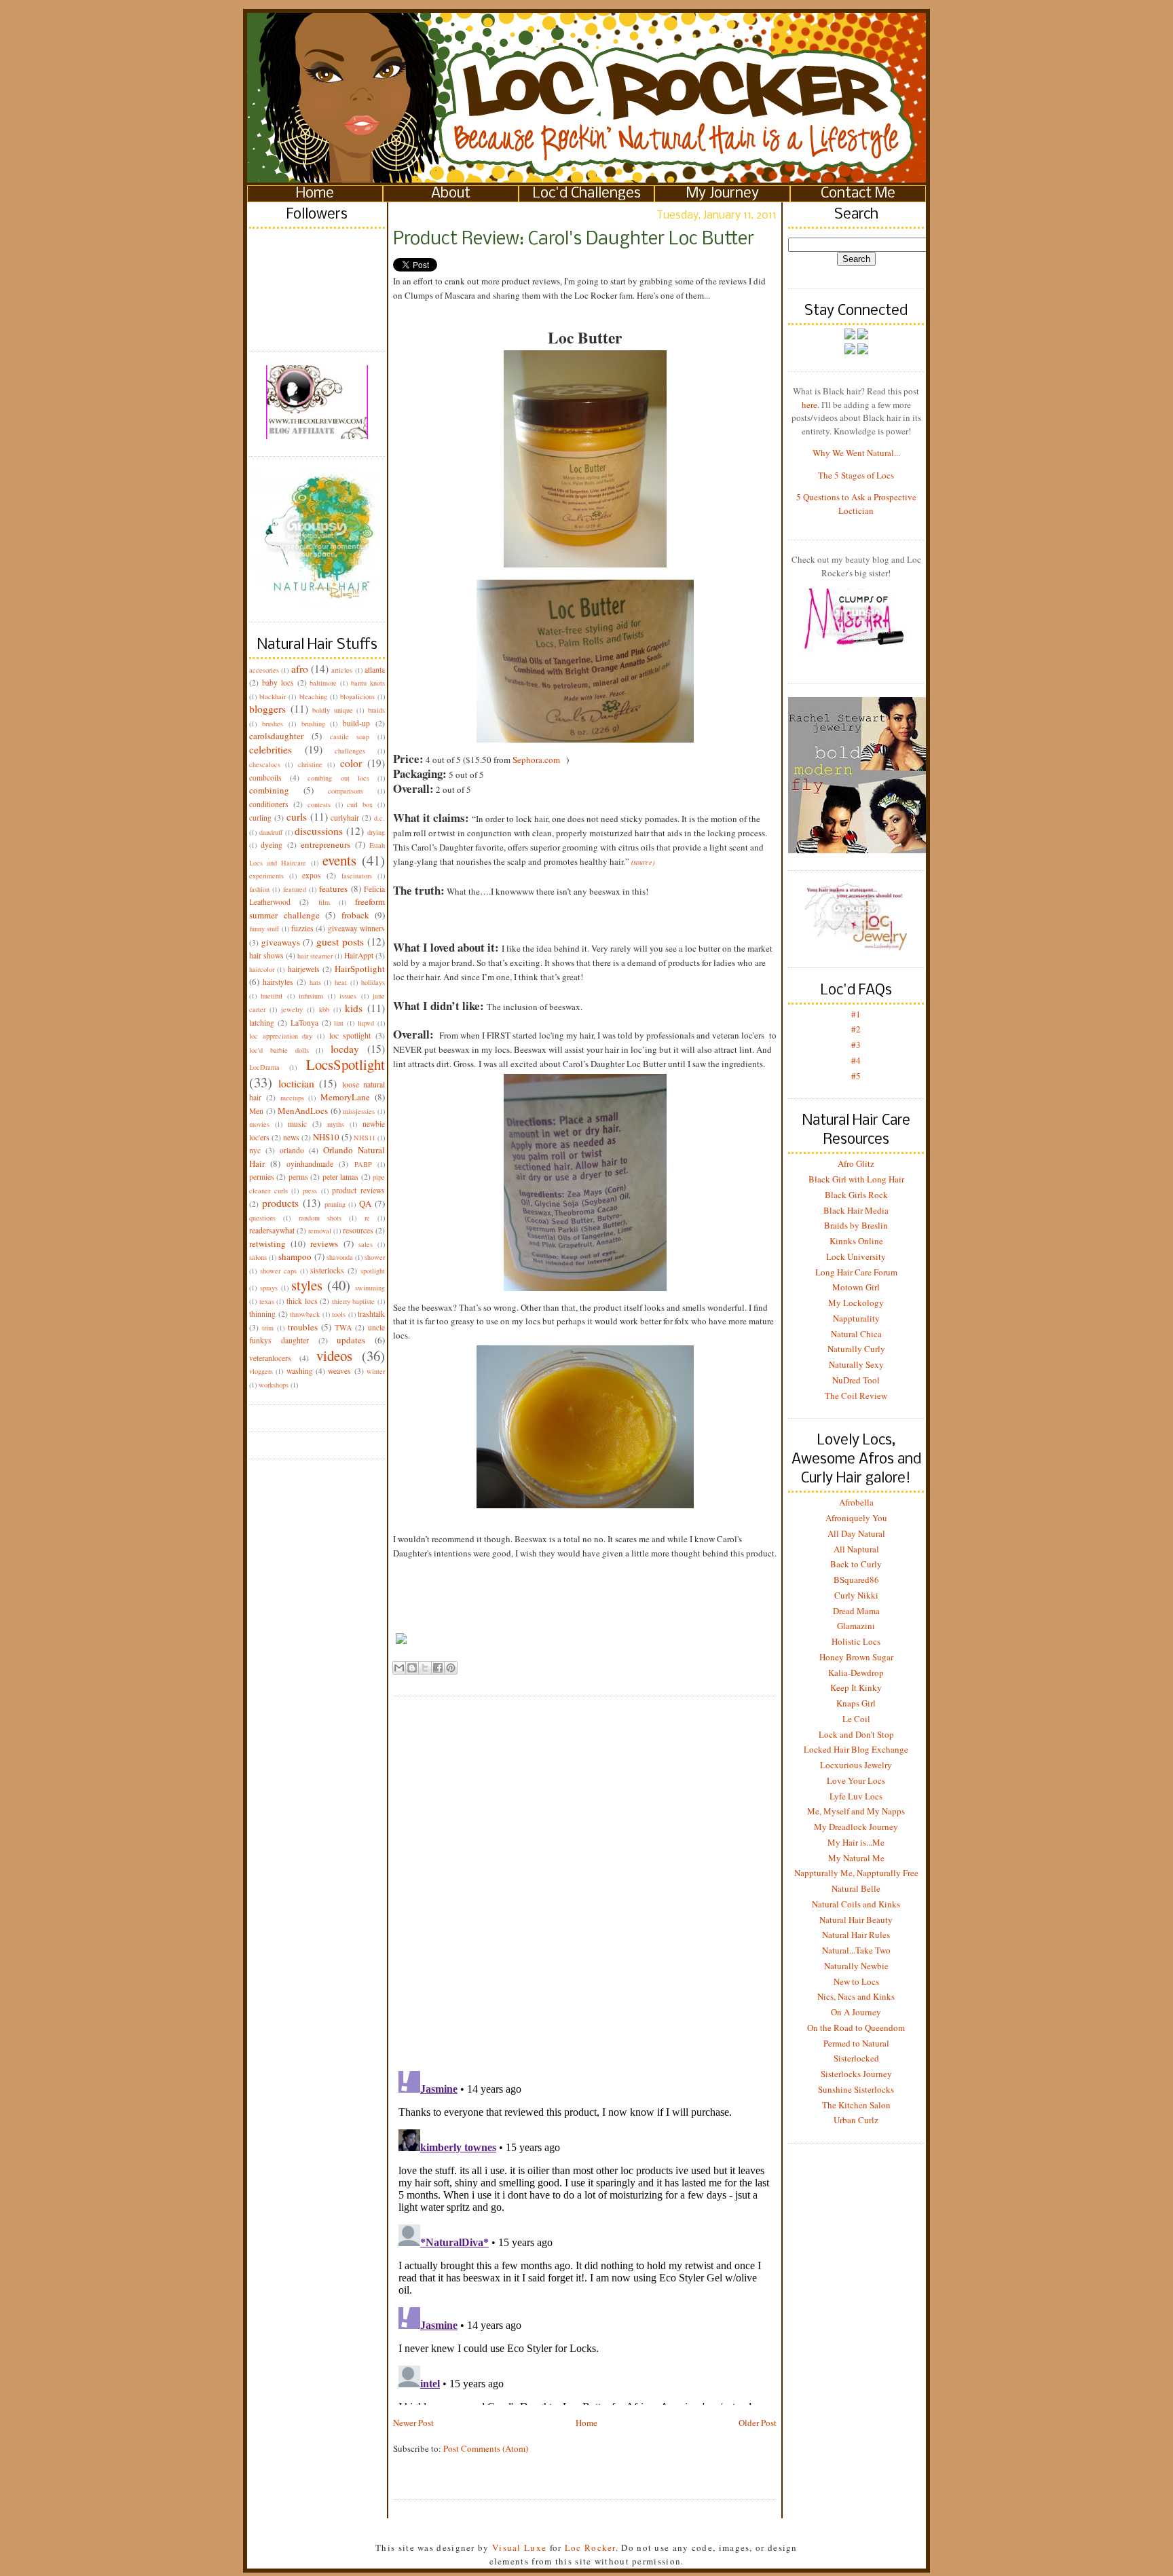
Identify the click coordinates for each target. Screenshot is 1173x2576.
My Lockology (856, 1303)
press (310, 1191)
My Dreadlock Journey (856, 1827)
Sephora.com (536, 760)
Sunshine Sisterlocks (856, 2089)
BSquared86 (856, 1580)
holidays (373, 982)
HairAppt (359, 955)
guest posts (340, 941)
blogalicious (357, 696)
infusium (311, 996)
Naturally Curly (856, 1349)
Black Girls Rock (856, 1195)
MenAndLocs (303, 1110)
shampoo (295, 1256)
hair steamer (315, 956)
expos (312, 875)
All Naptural (856, 1549)
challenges (350, 751)
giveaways (281, 942)
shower (375, 1257)
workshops (274, 1385)
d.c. (379, 818)
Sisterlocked (856, 2058)
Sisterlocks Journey (856, 2074)
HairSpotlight (360, 969)
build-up (356, 723)
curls (297, 817)
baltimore (323, 683)
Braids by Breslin (856, 1225)
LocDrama (264, 1067)
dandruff (271, 832)
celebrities (271, 749)
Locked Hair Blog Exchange (856, 1749)
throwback (305, 1314)
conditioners (269, 804)
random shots (320, 1218)
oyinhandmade (310, 1164)
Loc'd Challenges (587, 194)
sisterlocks (327, 1270)
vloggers (261, 1371)
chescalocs (265, 764)
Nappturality (856, 1318)
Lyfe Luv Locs (856, 1796)
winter (376, 1371)
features (333, 889)
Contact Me (858, 194)
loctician (296, 1083)
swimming (370, 1288)
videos (334, 1356)
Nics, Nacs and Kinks (856, 1996)
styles (307, 1285)
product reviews (358, 1190)
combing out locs (338, 778)
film (324, 902)
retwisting (267, 1244)
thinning (262, 1314)
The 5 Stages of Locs (856, 475)
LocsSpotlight (346, 1064)
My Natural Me (856, 1858)
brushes (273, 724)
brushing (313, 724)
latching (262, 1023)
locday (345, 1049)
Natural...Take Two (856, 1950)
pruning (335, 1204)
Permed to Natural (856, 2043)
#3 (856, 1045)
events (339, 860)
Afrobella (856, 1502)
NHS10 (326, 1137)
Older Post (758, 2423)
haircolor (262, 969)
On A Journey (856, 2012)
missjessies (359, 1111)
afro (300, 669)
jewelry (292, 1009)
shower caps (278, 1271)
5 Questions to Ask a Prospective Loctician (856, 504)
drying (376, 832)
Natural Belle (856, 1888)
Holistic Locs (856, 1641)
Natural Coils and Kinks (856, 1904)
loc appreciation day (281, 1036)
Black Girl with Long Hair (856, 1179)
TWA (343, 1327)
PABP (363, 1164)
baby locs (278, 683)
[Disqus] (585, 1873)
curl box (360, 804)
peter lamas (340, 1177)
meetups (292, 1098)
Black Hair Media (856, 1210)
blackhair (273, 696)
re (367, 1218)
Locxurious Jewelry (856, 1765)
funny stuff (264, 929)
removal (320, 1231)
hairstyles (278, 982)
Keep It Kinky (856, 1687)
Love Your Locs (856, 1780)
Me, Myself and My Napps (856, 1811)
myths (336, 1124)
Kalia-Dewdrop (856, 1673)
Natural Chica (856, 1334)
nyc (255, 1150)
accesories (264, 670)
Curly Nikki (856, 1595)
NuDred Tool (856, 1380)
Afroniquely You (856, 1518)
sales (366, 1244)
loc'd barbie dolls (279, 1050)
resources (358, 1230)
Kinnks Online (856, 1241)
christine (310, 764)
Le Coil (856, 1719)
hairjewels (304, 969)
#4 (856, 1060)
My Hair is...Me (856, 1842)
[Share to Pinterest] (451, 1668)
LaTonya (304, 1023)
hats (315, 982)
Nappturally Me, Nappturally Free (856, 1873)
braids (376, 710)
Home (315, 194)
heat (341, 982)
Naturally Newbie (856, 1966)
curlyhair (345, 818)
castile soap (350, 736)
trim (268, 1328)
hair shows (266, 955)
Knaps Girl (856, 1703)
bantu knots (368, 683)
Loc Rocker (590, 2547)
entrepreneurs (325, 844)
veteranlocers (270, 1358)
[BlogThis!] (412, 1668)
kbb (324, 1009)
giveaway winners (356, 928)
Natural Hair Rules (856, 1935)
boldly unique (333, 710)
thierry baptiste (354, 1301)
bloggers (267, 709)
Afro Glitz (856, 1163)
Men (256, 1111)
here (809, 405)
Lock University (856, 1256)
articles (342, 670)
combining (269, 790)
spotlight (373, 1271)
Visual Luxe (518, 2547)
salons (258, 1257)
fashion (259, 889)
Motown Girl (856, 1287)
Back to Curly (856, 1564)
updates (351, 1340)
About (451, 194)
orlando (292, 1150)
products (280, 1203)
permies (262, 1177)
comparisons (346, 791)
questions (262, 1218)
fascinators (357, 876)
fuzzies (302, 928)
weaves (339, 1371)
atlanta (375, 670)
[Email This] (399, 1668)
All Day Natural (856, 1533)
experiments (266, 876)
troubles (303, 1327)
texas (267, 1301)
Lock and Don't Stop (856, 1734)
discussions (319, 831)
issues (348, 996)
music (297, 1124)
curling (260, 818)
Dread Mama (856, 1611)
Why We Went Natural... (856, 453)
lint (339, 1023)
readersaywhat (272, 1230)
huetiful (272, 996)
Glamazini (856, 1626)
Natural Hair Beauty (856, 1920)
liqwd (366, 1023)
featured (295, 889)
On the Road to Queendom (856, 2028)
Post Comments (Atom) (486, 2448)
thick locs (302, 1301)
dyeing (272, 845)
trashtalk (371, 1314)
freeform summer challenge (317, 908)
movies (259, 1124)
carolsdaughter (276, 736)
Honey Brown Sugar (856, 1657)
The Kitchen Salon (856, 2105)
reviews (324, 1244)
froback (355, 915)
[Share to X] (425, 1668)
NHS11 (365, 1138)
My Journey (723, 194)
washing (300, 1371)
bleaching (313, 696)
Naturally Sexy (856, 1364)
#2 (856, 1029)
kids (354, 1008)
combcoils (265, 778)
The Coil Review (856, 1396)
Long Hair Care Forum (856, 1272)
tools (339, 1314)
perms (298, 1177)
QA (365, 1203)
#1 (856, 1014)
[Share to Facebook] (438, 1668)
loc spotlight (350, 1035)
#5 (856, 1076)
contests (319, 804)
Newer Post (413, 2423)
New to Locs (856, 1981)
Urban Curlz (856, 2120)
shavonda (340, 1257)
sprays (269, 1288)
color (351, 763)
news (291, 1137)
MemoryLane (345, 1097)
